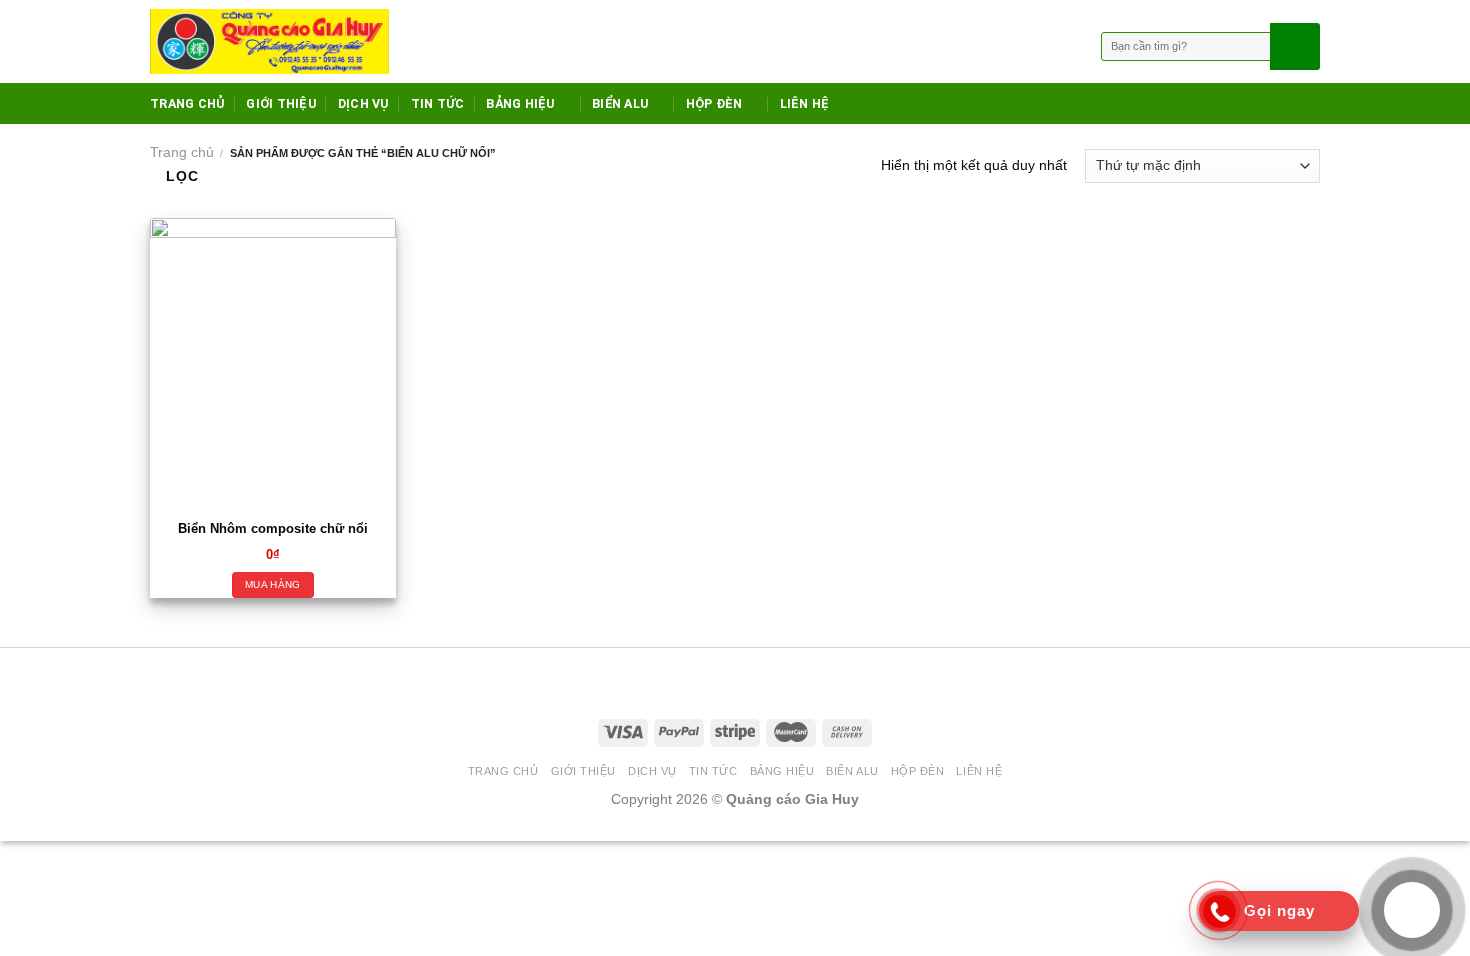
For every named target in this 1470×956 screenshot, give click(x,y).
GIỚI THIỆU (281, 103)
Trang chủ (182, 152)
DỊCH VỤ (363, 103)
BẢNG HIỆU (520, 103)
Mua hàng (272, 584)
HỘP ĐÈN (714, 103)
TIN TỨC (438, 103)
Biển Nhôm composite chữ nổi (273, 529)
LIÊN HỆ (805, 103)
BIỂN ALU (620, 103)
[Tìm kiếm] (1293, 46)
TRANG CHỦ (187, 103)
